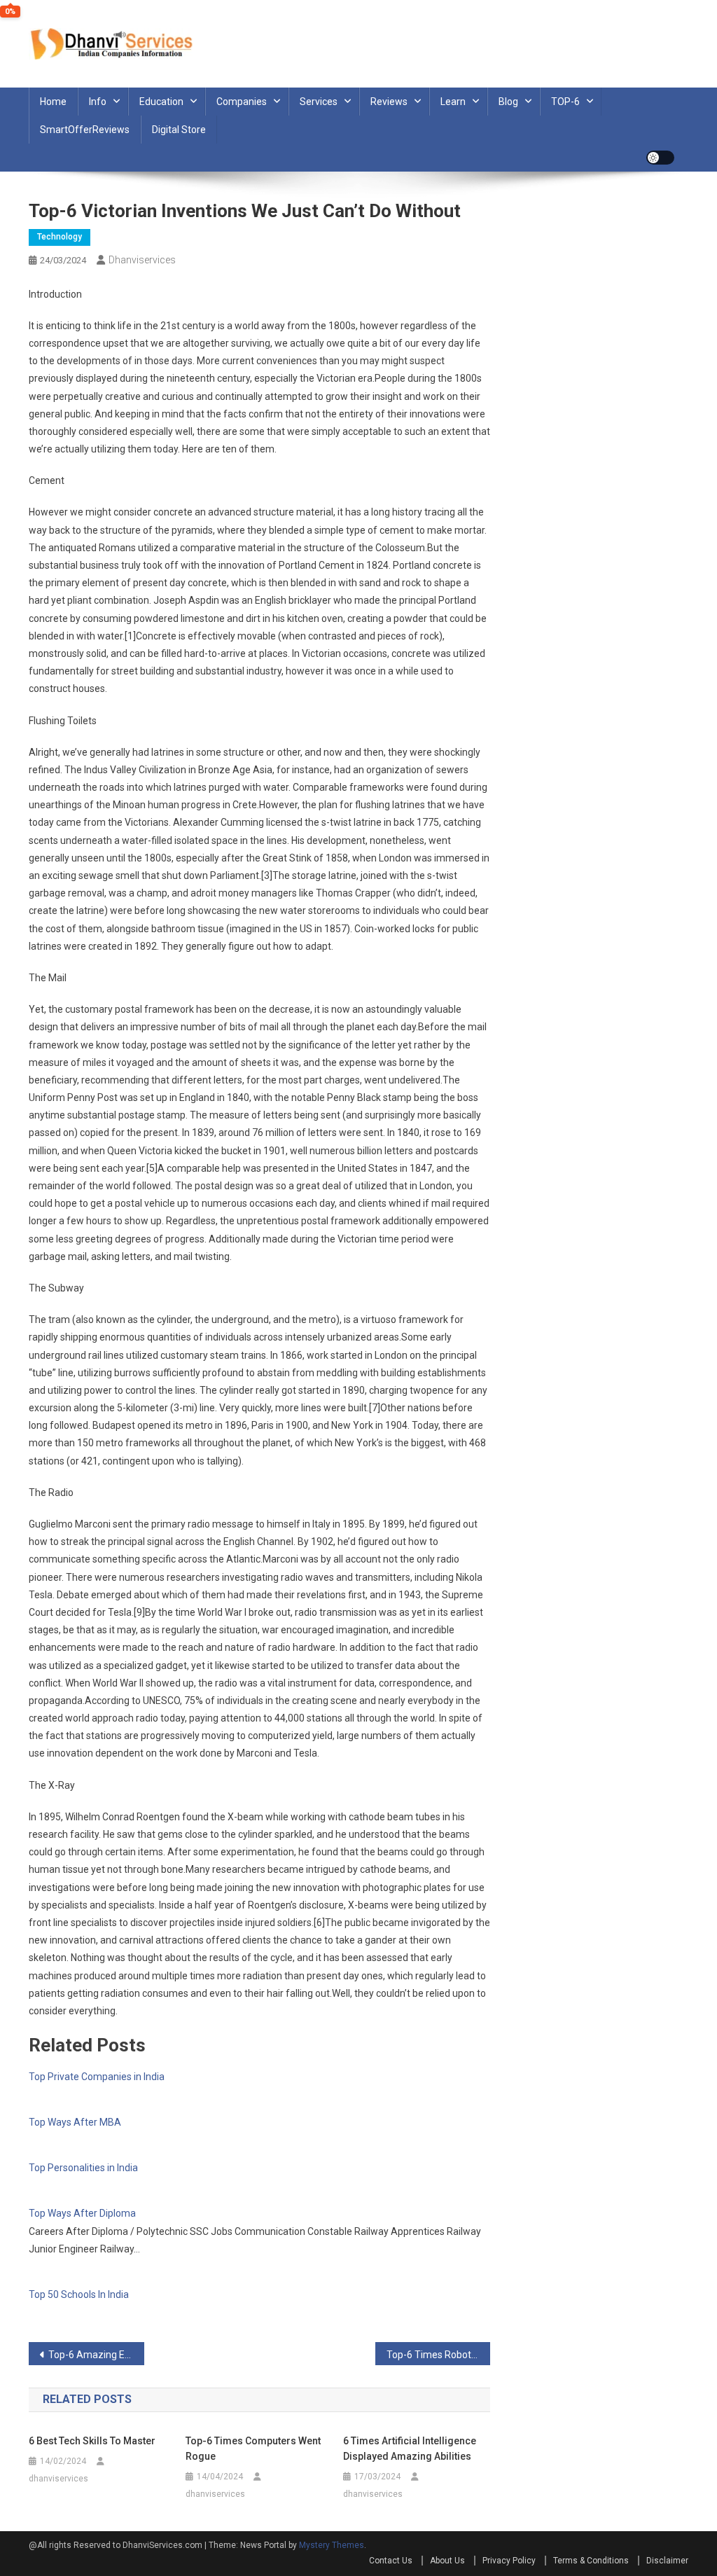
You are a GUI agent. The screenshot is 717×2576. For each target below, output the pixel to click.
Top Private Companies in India (97, 2077)
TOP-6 (565, 102)
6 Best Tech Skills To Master (92, 2441)
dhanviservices (142, 260)
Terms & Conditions (591, 2561)
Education (161, 102)
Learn (453, 102)
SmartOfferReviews (85, 130)
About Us (447, 2561)
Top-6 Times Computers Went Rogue (253, 2449)
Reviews (389, 102)
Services (319, 102)
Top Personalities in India (83, 2168)
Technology (60, 237)
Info (98, 102)
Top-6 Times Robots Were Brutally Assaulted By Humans (439, 2355)
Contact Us (391, 2561)
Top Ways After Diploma (82, 2213)
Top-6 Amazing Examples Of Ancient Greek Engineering (96, 2355)
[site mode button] (660, 158)
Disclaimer (667, 2561)
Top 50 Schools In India (79, 2294)
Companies (242, 102)
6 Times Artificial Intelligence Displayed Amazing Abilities (410, 2449)
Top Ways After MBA (75, 2122)
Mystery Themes (332, 2545)
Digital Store (179, 130)
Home (53, 102)
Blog (508, 102)
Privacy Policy (509, 2561)
